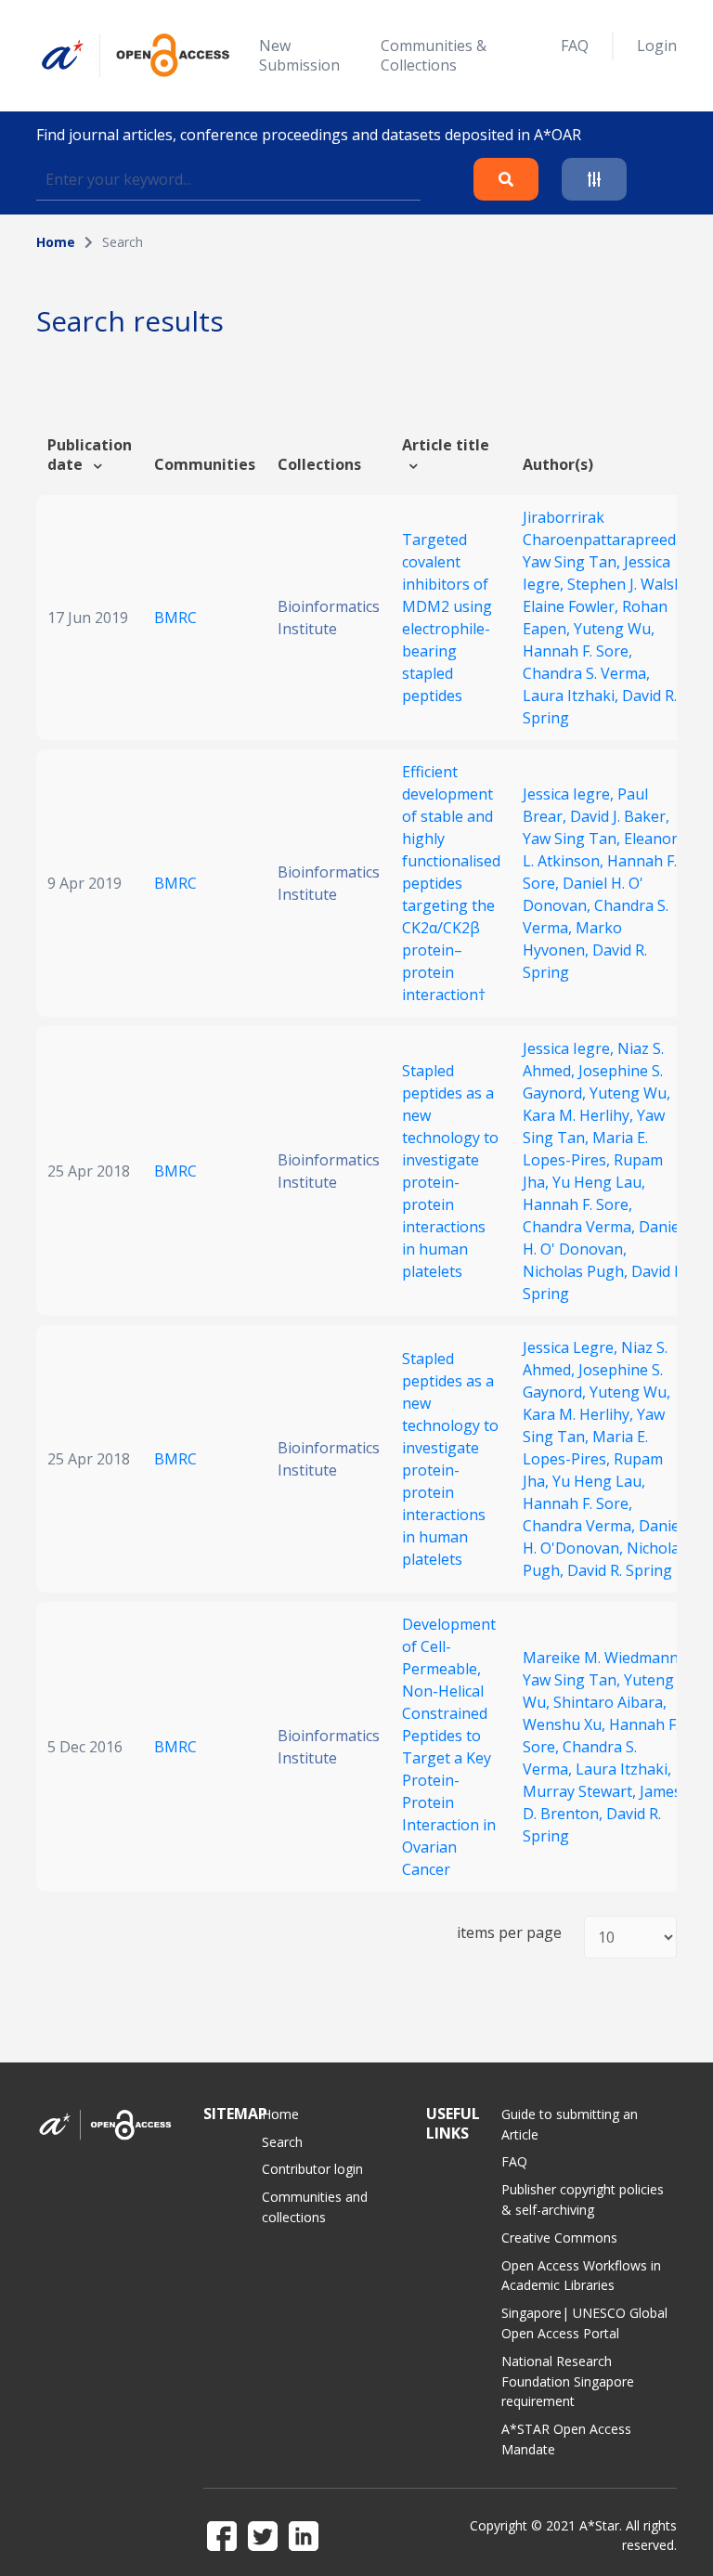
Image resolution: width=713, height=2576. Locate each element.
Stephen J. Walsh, (627, 584)
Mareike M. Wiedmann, (603, 1658)
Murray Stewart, (581, 1791)
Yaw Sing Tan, (573, 562)
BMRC (175, 618)
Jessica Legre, (572, 1347)
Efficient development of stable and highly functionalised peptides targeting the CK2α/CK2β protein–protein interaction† (451, 883)
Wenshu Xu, (566, 1724)
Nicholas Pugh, (577, 1271)
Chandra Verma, (581, 1227)
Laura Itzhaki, (572, 696)
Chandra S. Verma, (586, 673)
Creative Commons (559, 2238)
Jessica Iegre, (570, 794)
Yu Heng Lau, (599, 1182)
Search (282, 2142)
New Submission (299, 55)
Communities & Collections (434, 55)
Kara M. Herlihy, (580, 1115)
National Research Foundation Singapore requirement (568, 2381)
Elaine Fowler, (572, 606)
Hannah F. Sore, (577, 651)
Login (657, 46)
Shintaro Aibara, (610, 1702)
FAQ (575, 46)
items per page (509, 1933)
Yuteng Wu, (614, 629)
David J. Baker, (620, 816)
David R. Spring (620, 1570)
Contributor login (312, 2169)
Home (56, 242)
